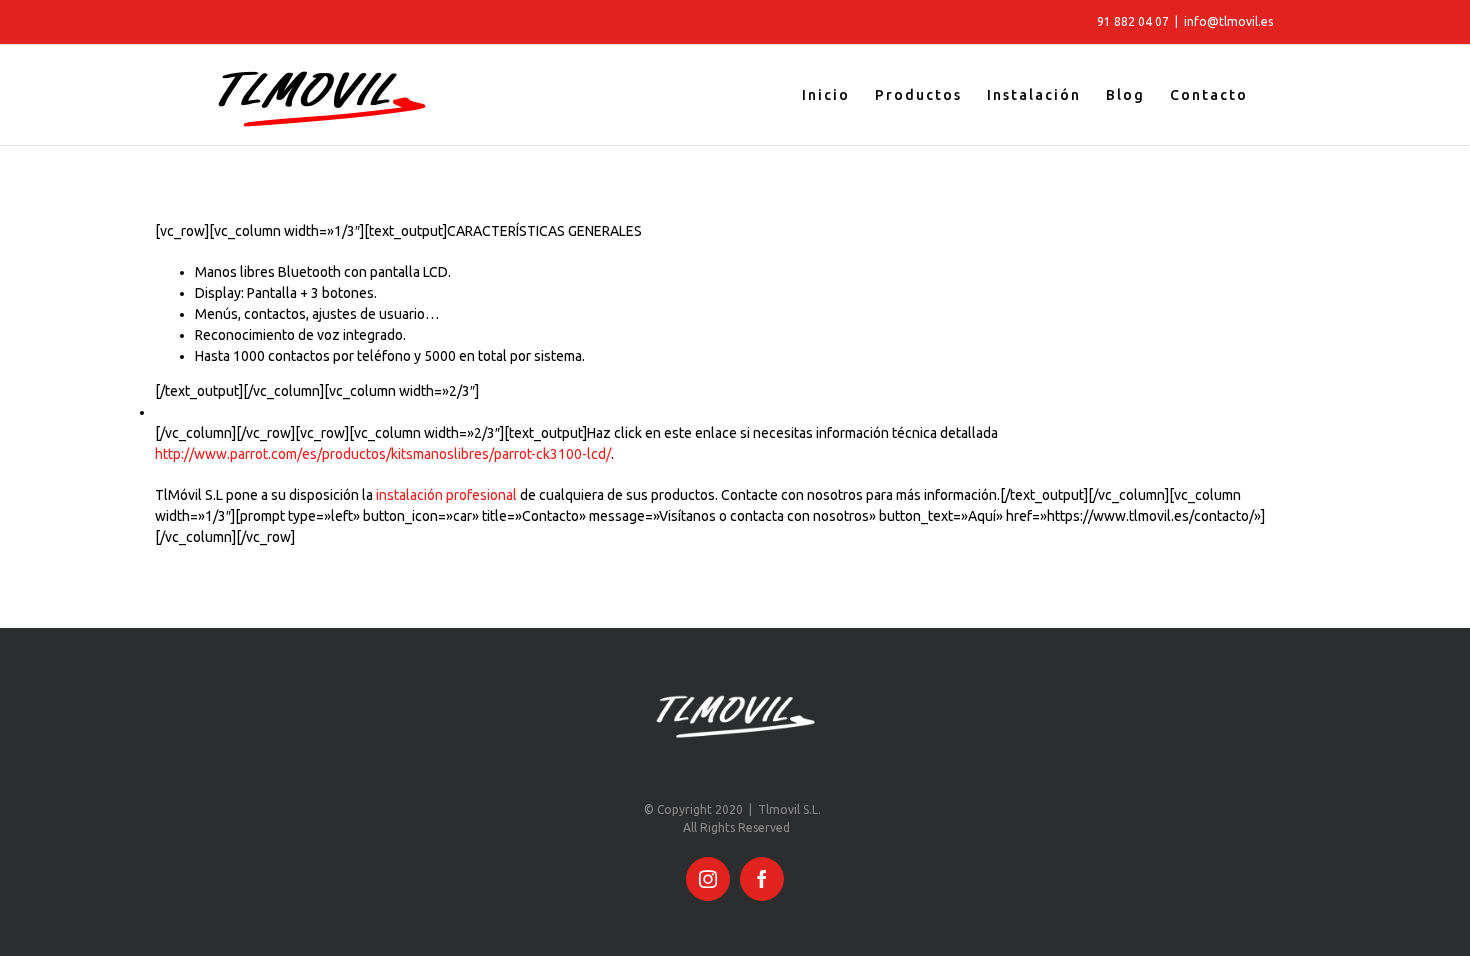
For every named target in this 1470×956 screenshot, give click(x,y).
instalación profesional (446, 495)
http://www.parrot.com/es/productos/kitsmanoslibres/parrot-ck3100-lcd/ (383, 454)
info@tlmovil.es (1228, 21)
